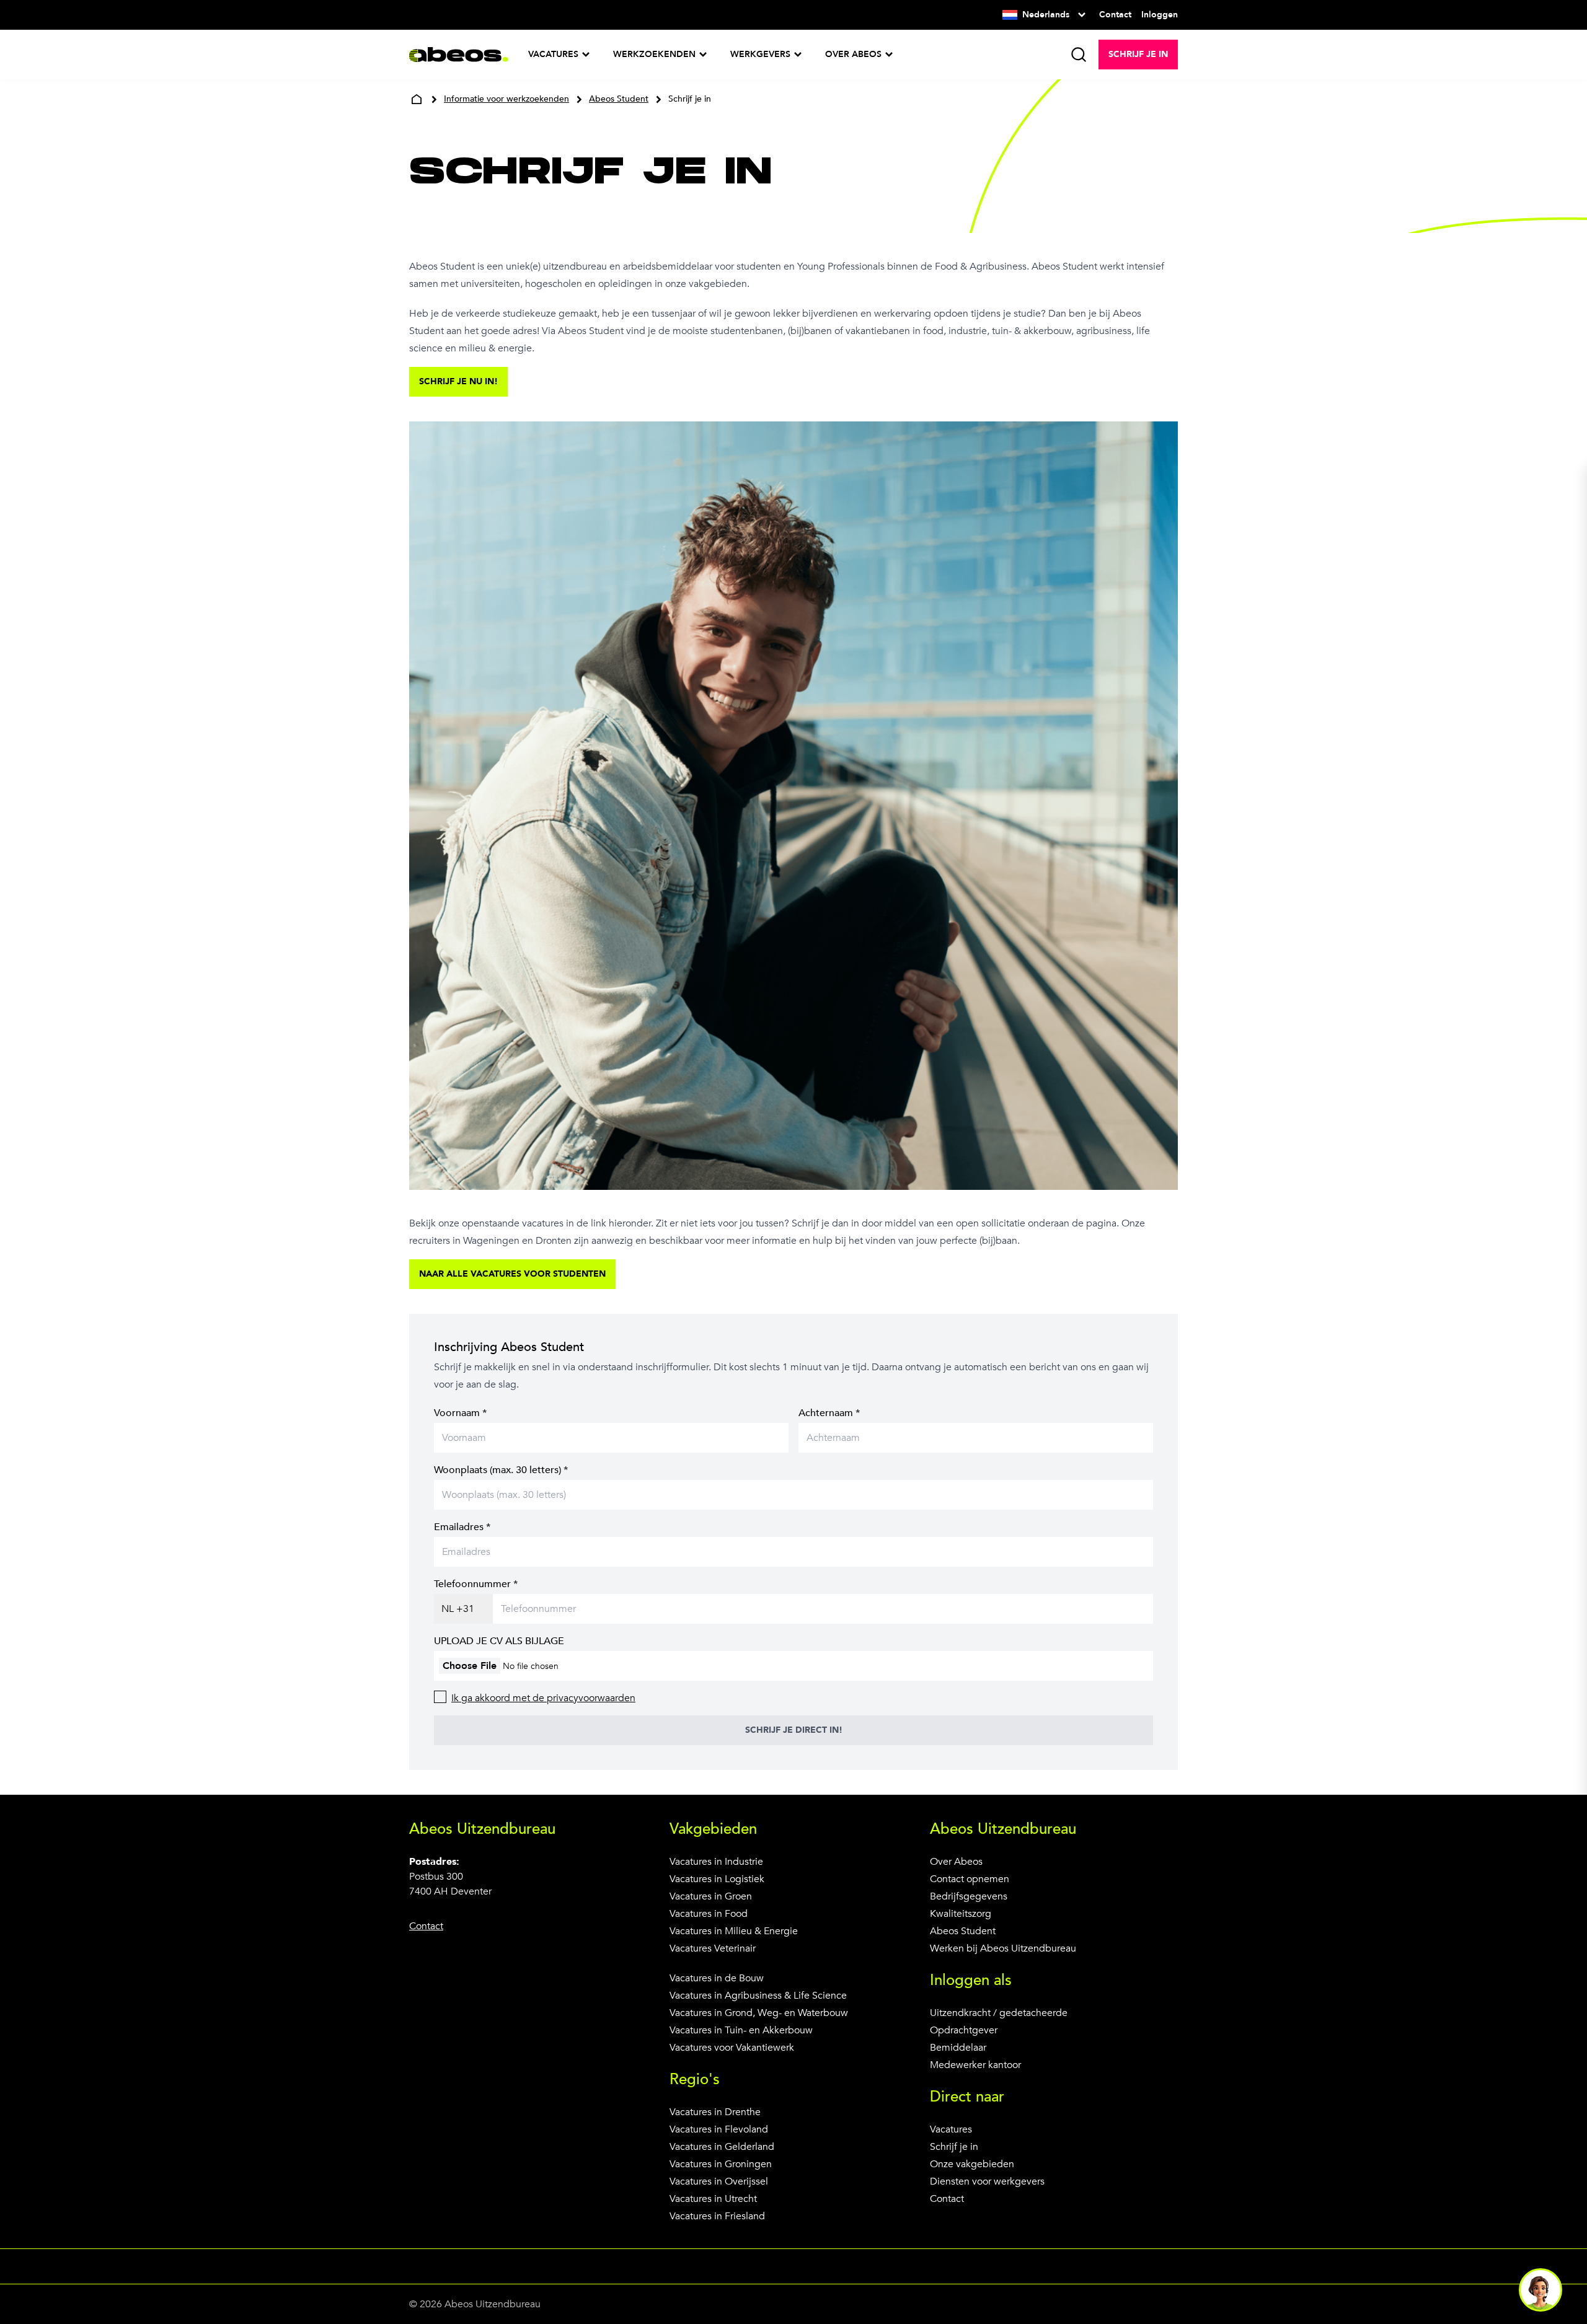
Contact (947, 2199)
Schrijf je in (954, 2147)
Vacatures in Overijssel (719, 2181)
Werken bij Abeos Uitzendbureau (1003, 1948)
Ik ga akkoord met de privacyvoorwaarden (543, 1698)
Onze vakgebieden (972, 2164)
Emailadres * (462, 1527)
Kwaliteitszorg (961, 1914)
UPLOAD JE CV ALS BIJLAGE (499, 1641)
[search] (1079, 55)
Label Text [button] (1541, 2290)
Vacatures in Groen (711, 1896)
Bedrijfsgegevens (969, 1896)
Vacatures (951, 2129)
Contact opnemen (970, 1879)
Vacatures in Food (709, 1914)
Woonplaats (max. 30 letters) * (501, 1470)
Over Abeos (956, 1862)
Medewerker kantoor (975, 2065)
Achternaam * (829, 1413)
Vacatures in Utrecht (713, 2199)
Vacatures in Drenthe (715, 2112)
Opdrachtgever (964, 2030)
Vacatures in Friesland (717, 2216)
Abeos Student (963, 1931)
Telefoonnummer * (476, 1584)
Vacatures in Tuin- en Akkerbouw (741, 2030)
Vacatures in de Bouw (717, 1978)
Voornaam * (460, 1413)
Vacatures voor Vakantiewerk (732, 2048)
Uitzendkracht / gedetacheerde (999, 2013)
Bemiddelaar (958, 2048)
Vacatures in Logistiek (717, 1879)
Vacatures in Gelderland (722, 2147)
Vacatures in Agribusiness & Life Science (758, 1996)
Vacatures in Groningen (721, 2164)
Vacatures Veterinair (713, 1948)
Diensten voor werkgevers (987, 2181)
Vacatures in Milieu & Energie (734, 1931)
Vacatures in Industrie (716, 1862)
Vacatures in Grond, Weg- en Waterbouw (759, 2013)
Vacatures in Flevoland (719, 2129)
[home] (417, 99)
